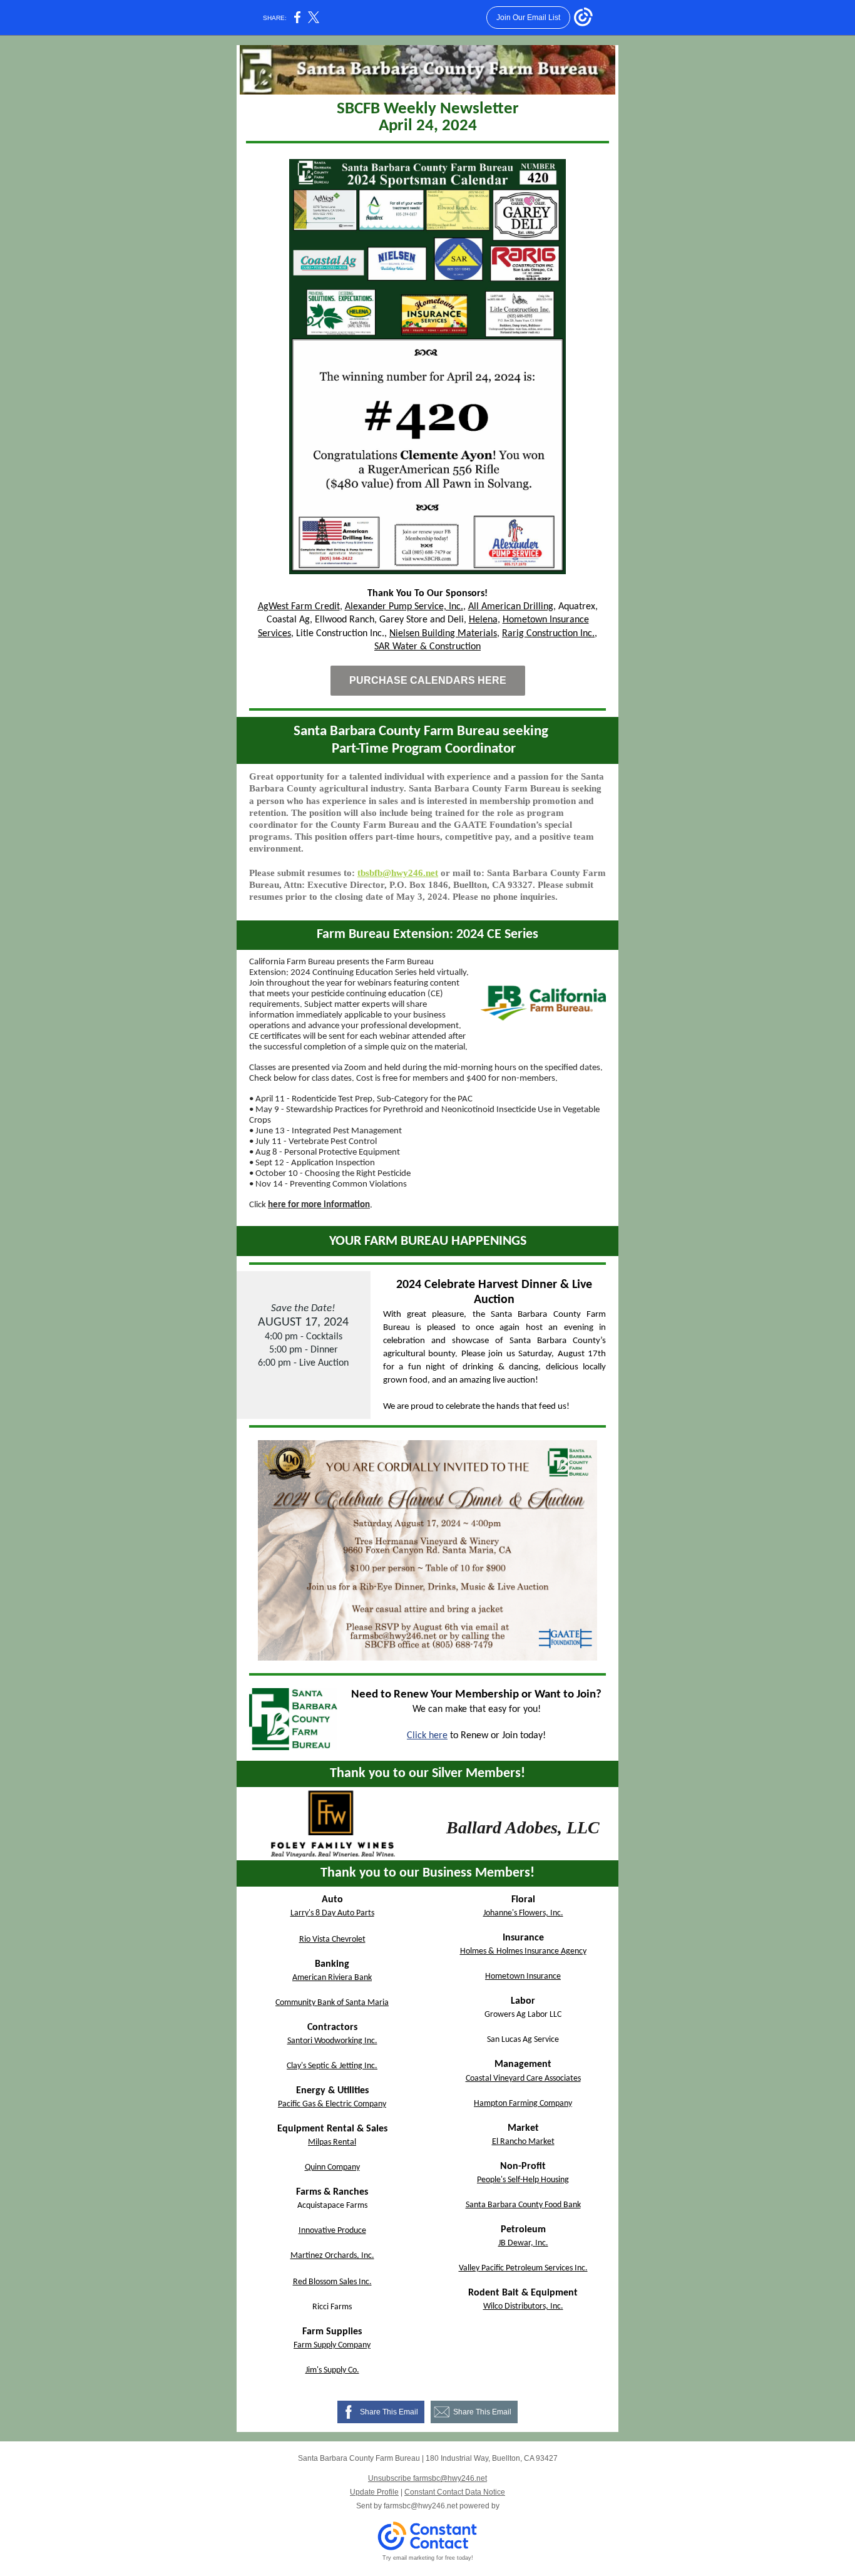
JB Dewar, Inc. (523, 2243)
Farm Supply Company (332, 2345)
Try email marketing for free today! (428, 2558)
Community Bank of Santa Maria (332, 2003)
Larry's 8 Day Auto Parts (332, 1913)
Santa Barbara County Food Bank (523, 2205)
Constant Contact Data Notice (455, 2492)
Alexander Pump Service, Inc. (404, 607)
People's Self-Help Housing (523, 2180)
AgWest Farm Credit (299, 607)
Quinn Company (332, 2167)
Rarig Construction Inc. (548, 634)
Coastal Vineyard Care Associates (523, 2079)
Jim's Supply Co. (332, 2370)
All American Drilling (511, 607)
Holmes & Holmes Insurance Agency (523, 1951)
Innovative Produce (332, 2231)
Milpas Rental (332, 2142)
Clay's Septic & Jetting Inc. (332, 2066)
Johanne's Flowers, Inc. (523, 1913)
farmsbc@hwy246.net (421, 2506)
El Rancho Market (523, 2142)
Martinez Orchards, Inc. (332, 2256)
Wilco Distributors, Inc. (523, 2306)
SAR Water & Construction (427, 647)
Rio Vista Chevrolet (332, 1940)
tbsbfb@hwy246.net (398, 873)
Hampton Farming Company (523, 2104)
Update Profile (374, 2492)
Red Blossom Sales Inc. (332, 2282)
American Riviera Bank (332, 1978)
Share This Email (389, 2412)
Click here (427, 1736)
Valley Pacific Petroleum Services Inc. (523, 2268)
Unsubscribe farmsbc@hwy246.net (427, 2478)
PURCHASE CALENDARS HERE (428, 680)
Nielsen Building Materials (443, 634)
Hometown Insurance (523, 1976)
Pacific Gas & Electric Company (332, 2104)
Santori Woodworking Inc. (332, 2041)
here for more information (319, 1205)
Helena (483, 620)
